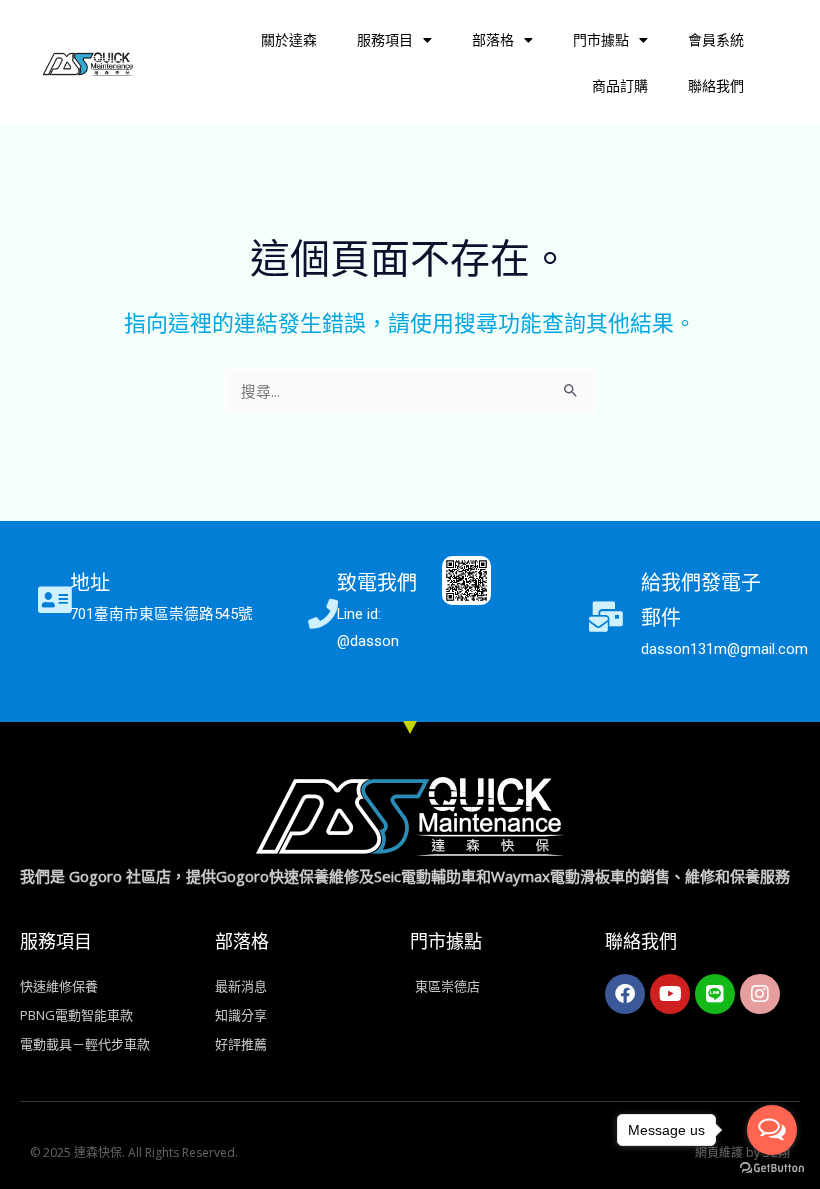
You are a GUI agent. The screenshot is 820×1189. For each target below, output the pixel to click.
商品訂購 (620, 86)
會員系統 (716, 40)
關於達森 (289, 40)
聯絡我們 (716, 86)
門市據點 (601, 40)
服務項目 (385, 40)
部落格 (493, 40)
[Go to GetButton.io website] (772, 1168)
